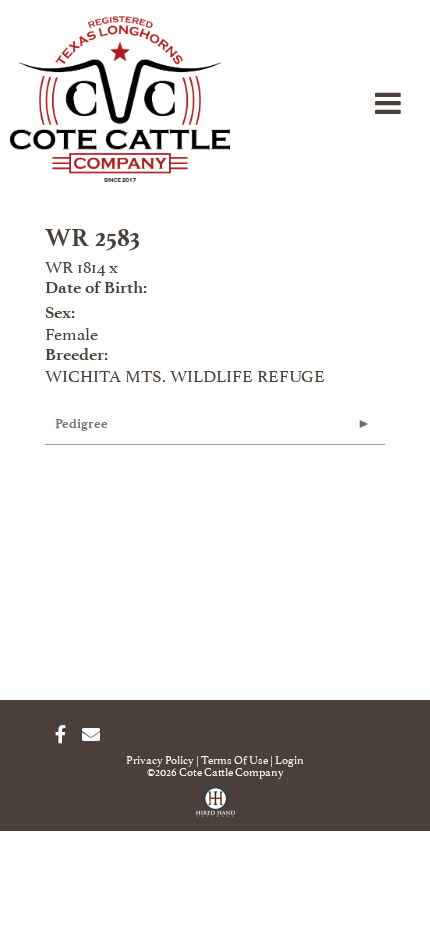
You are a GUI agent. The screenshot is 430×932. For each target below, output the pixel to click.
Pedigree (81, 423)
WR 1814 (75, 265)
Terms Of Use (234, 758)
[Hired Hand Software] (215, 809)
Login (289, 758)
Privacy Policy (160, 758)
